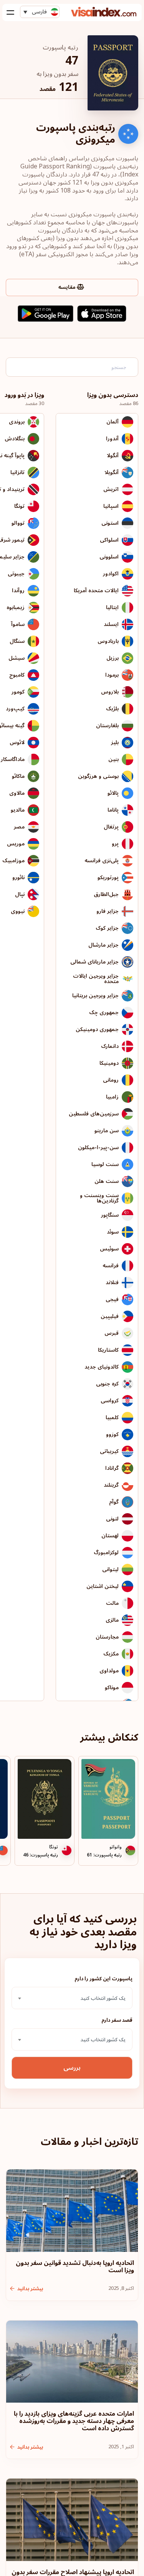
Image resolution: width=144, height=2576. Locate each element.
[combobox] (72, 1998)
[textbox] (72, 1998)
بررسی (72, 2068)
